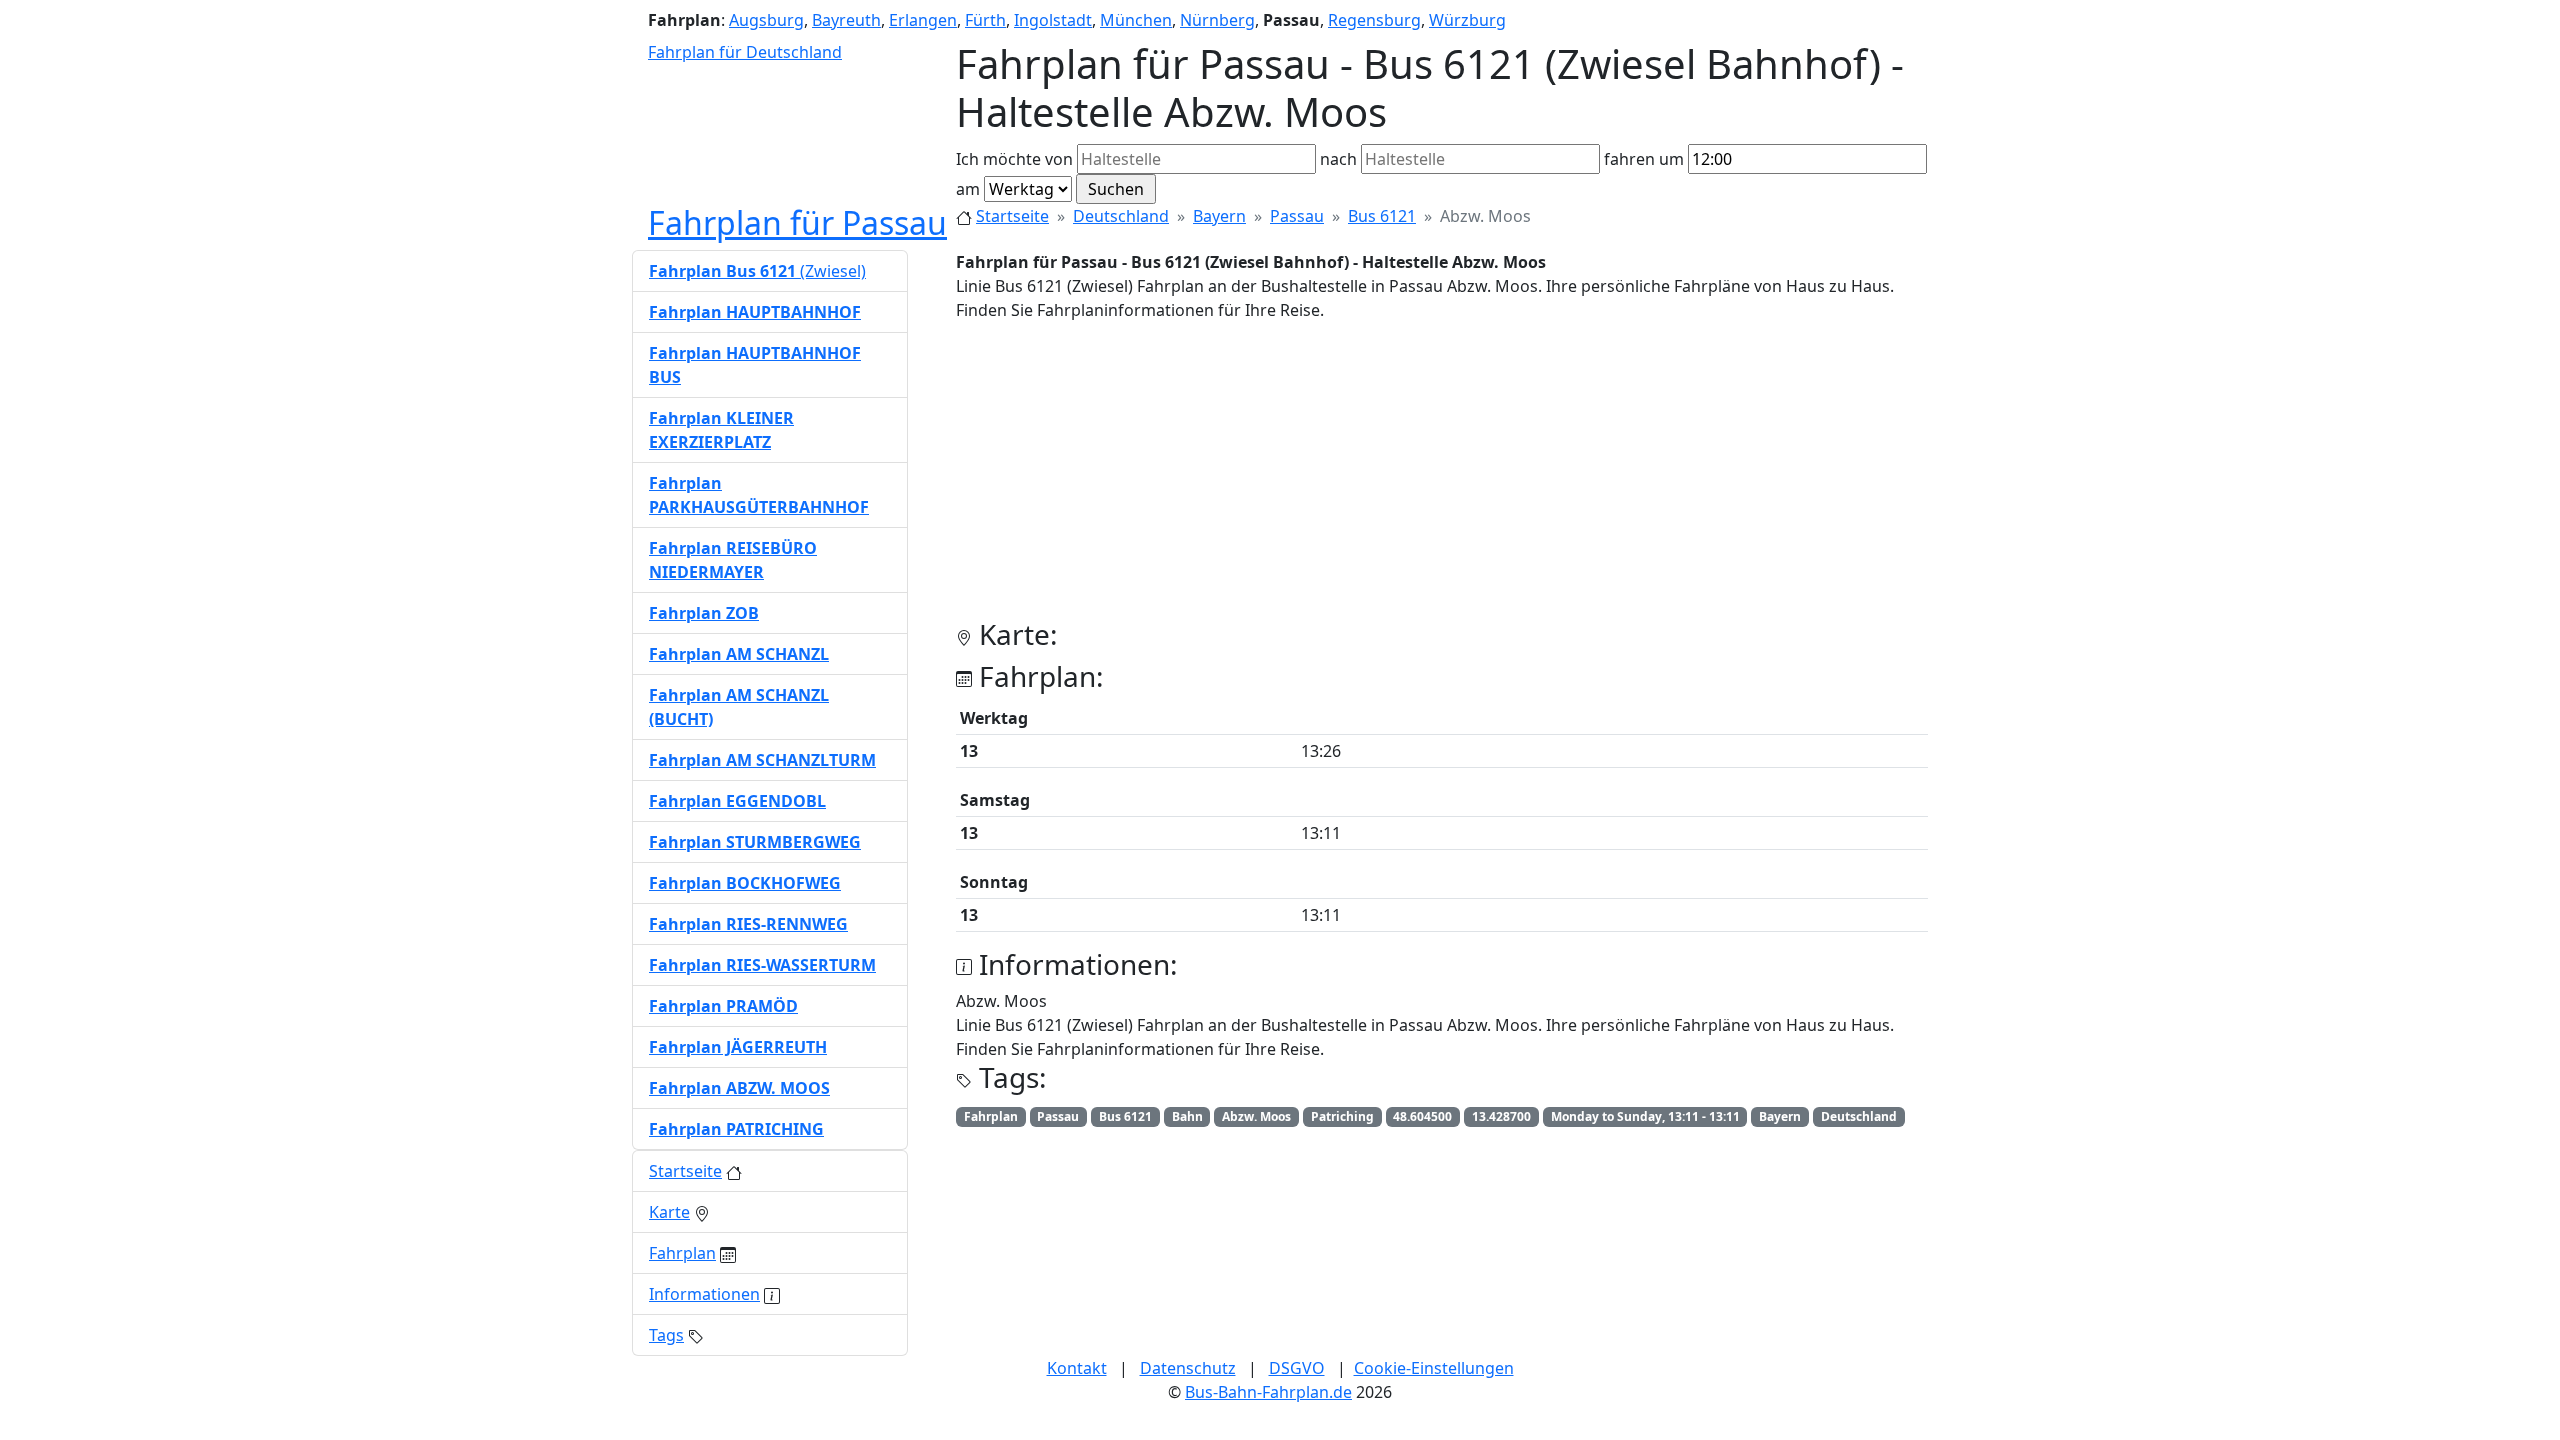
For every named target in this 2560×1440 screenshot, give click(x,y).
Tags (666, 1335)
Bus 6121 (1382, 216)
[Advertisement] (1442, 478)
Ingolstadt (1053, 20)
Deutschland (1121, 216)
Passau (1297, 216)
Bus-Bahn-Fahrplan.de (1268, 1392)
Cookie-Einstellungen (1434, 1368)
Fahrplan (682, 1253)
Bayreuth (846, 20)
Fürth (985, 20)
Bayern (1219, 216)
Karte (669, 1212)
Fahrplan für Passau (797, 222)
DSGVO (1297, 1368)
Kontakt (1077, 1368)
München (1136, 20)
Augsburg (766, 20)
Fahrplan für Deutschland (745, 52)
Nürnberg (1217, 20)
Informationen (704, 1294)
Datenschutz (1188, 1368)
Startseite (1012, 216)
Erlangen (923, 20)
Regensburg (1374, 20)
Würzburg (1467, 20)
